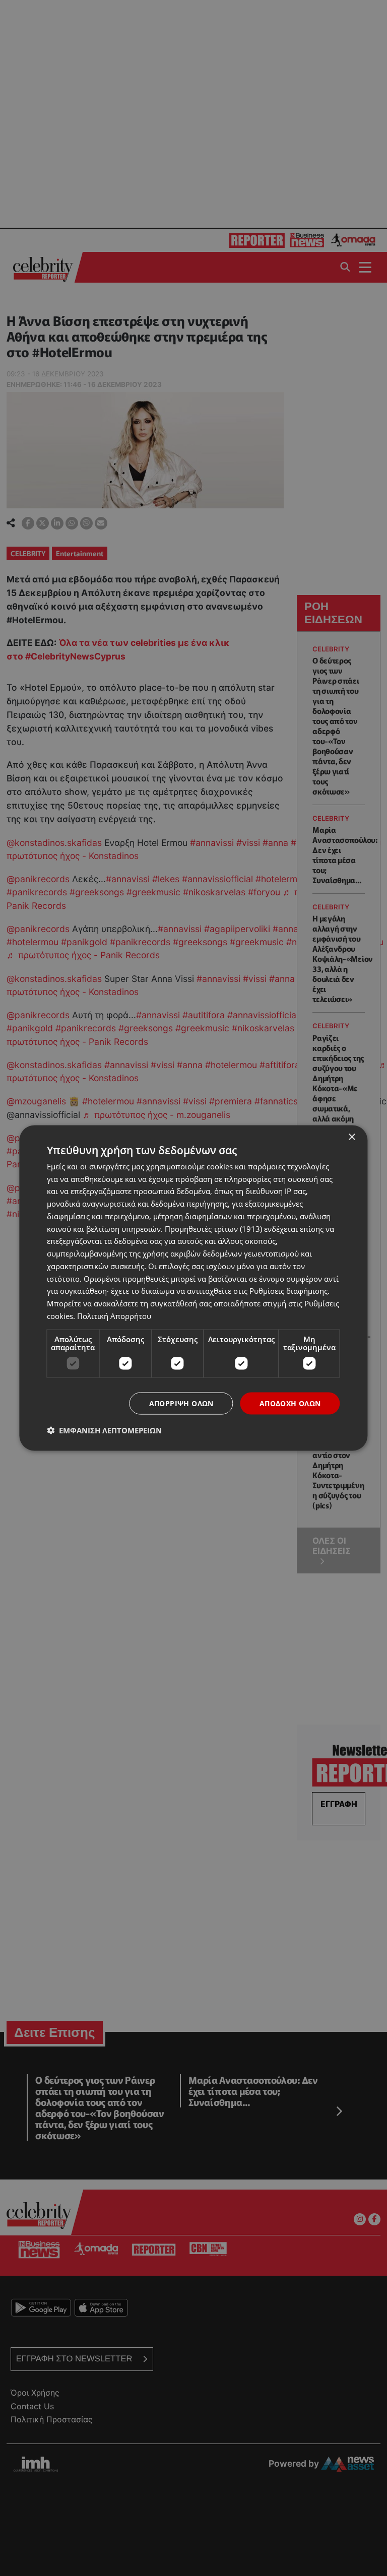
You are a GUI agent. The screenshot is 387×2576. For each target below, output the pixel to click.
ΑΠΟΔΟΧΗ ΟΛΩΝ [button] (290, 1403)
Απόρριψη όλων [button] (181, 1403)
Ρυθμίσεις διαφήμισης (288, 1291)
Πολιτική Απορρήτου (114, 1315)
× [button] (351, 1137)
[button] (104, 1430)
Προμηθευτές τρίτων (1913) (213, 1228)
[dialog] (193, 1288)
